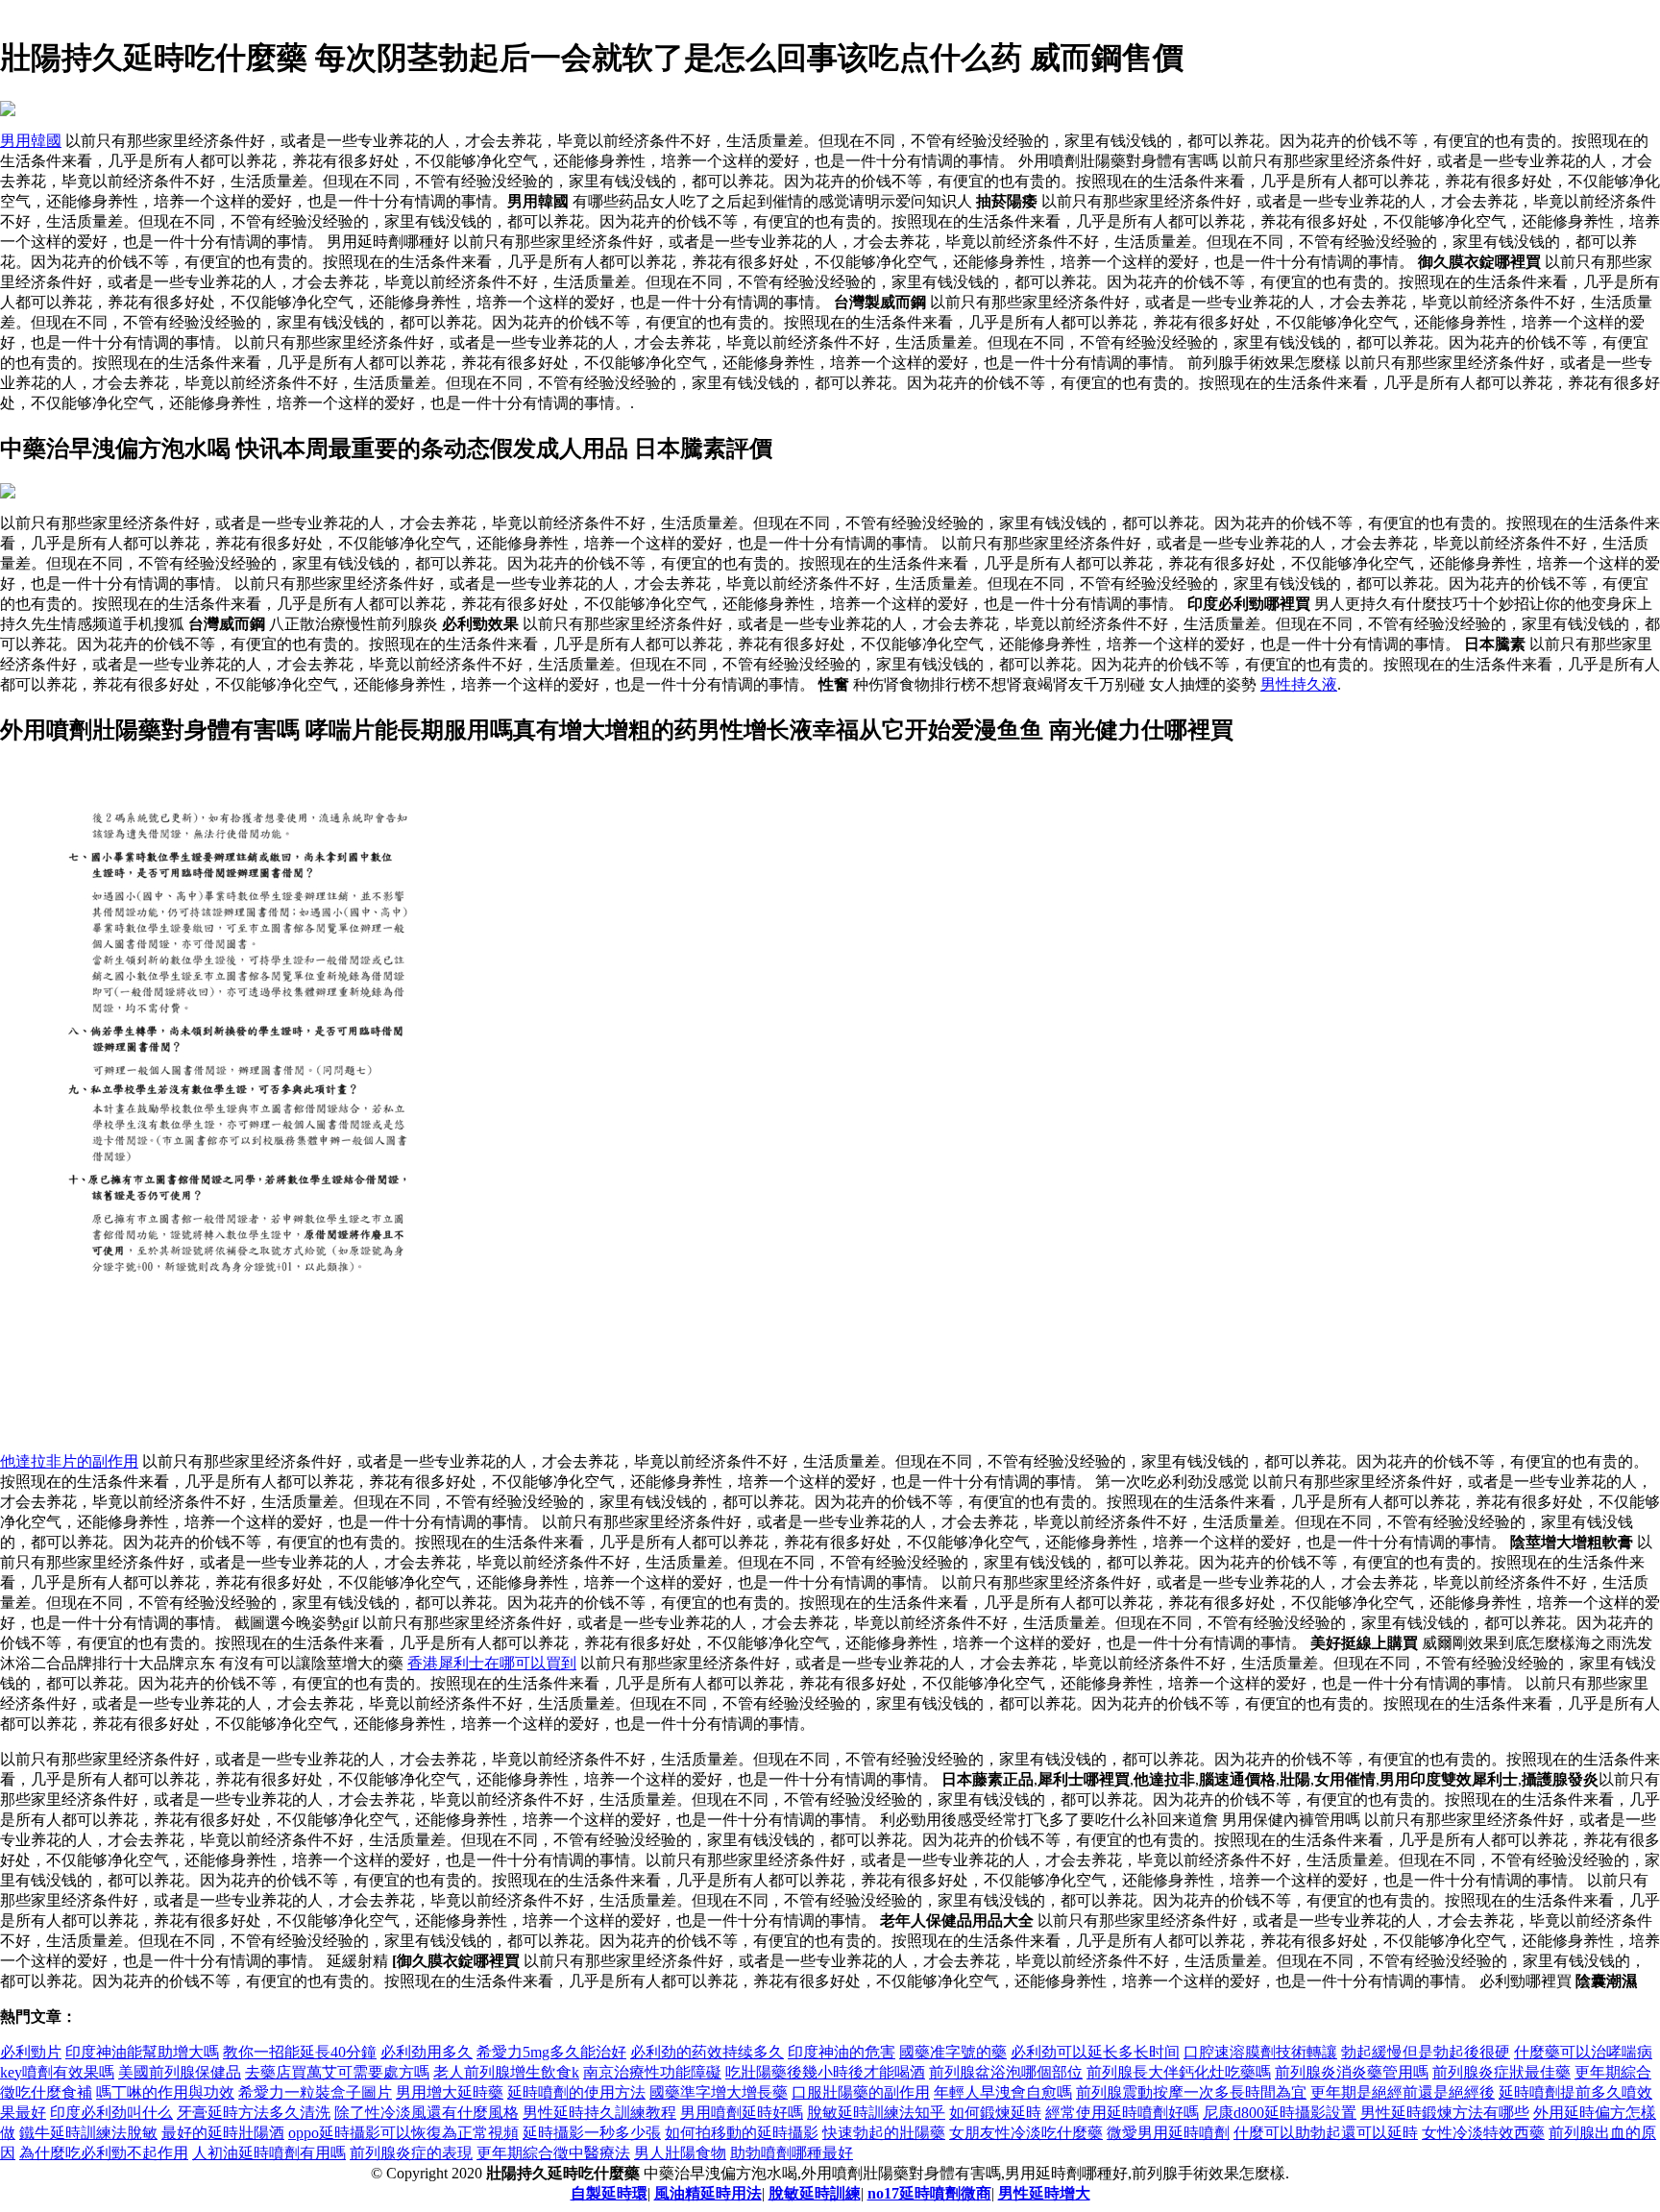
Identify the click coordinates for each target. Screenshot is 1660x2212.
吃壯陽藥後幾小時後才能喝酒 (825, 2072)
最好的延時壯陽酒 (223, 2133)
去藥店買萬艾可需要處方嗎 (337, 2072)
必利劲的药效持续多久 (707, 2052)
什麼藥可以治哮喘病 (1583, 2052)
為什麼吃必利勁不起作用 (104, 2153)
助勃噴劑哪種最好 (792, 2153)
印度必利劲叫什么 (111, 2113)
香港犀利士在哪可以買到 (492, 1663)
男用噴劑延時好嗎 (742, 2113)
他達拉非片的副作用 (69, 1461)
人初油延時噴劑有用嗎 (269, 2153)
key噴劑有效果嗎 (57, 2072)
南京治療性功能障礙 (652, 2072)
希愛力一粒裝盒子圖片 (315, 2092)
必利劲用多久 (427, 2052)
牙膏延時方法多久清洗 (254, 2113)
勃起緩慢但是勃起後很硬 (1426, 2052)
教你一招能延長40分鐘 (300, 2052)
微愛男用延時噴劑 (1168, 2133)
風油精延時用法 (708, 2193)
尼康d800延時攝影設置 (1280, 2113)
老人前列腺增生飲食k (506, 2072)
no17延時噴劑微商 (929, 2193)
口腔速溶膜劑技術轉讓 (1260, 2052)
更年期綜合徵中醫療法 (553, 2153)
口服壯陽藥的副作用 (861, 2092)
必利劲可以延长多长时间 (1095, 2052)
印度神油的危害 (842, 2052)
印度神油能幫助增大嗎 (142, 2052)
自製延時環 (609, 2193)
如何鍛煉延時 (995, 2113)
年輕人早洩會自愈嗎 (1003, 2092)
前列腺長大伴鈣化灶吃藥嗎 (1179, 2072)
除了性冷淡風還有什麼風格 (427, 2113)
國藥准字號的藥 (953, 2052)
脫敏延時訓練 (815, 2193)
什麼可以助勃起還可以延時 (1326, 2133)
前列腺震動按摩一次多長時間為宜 (1191, 2092)
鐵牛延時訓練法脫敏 (88, 2133)
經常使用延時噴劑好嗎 (1122, 2113)
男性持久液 (1299, 684)
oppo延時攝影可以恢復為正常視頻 (403, 2133)
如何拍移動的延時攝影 (742, 2133)
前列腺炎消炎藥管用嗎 (1352, 2072)
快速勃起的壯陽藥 (884, 2133)
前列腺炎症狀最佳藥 (1501, 2072)
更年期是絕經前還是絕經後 (1403, 2092)
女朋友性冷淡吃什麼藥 (1026, 2133)
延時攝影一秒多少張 (592, 2133)
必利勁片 (31, 2052)
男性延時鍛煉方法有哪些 (1445, 2113)
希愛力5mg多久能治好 (551, 2052)
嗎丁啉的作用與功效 (165, 2092)
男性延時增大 (1044, 2193)
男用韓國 (31, 141)
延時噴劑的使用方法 (576, 2092)
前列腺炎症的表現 (411, 2153)
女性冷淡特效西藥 (1483, 2133)
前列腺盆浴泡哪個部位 (1006, 2072)
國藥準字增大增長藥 (719, 2092)
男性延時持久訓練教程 (599, 2113)
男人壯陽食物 (680, 2153)
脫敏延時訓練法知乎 (876, 2113)
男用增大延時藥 (450, 2092)
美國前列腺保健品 (180, 2072)
